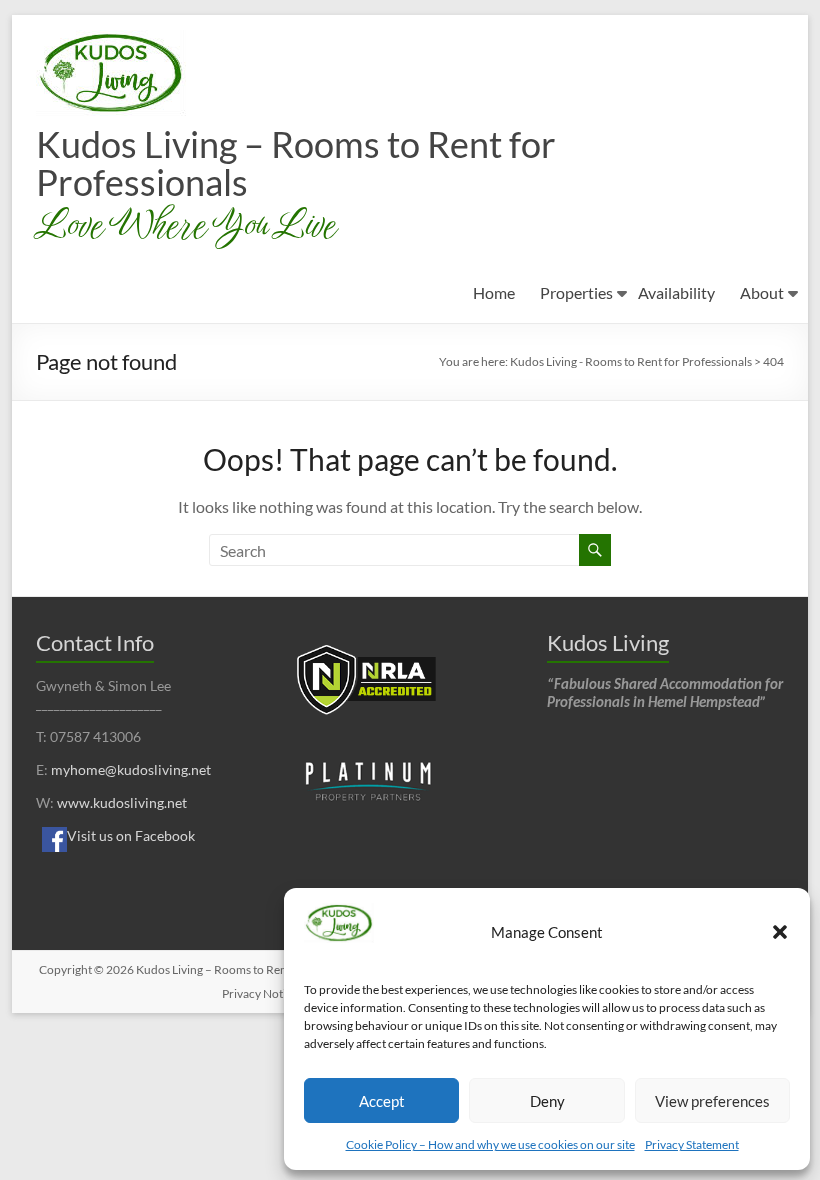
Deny (547, 1101)
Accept (382, 1101)
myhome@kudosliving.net (131, 769)
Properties (576, 292)
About (762, 292)
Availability (676, 292)
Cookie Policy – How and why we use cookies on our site (490, 1144)
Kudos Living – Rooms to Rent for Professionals (296, 163)
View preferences (712, 1101)
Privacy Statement (692, 1144)
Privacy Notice (260, 993)
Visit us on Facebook (131, 835)
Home (494, 292)
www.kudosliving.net (122, 802)
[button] (780, 932)
